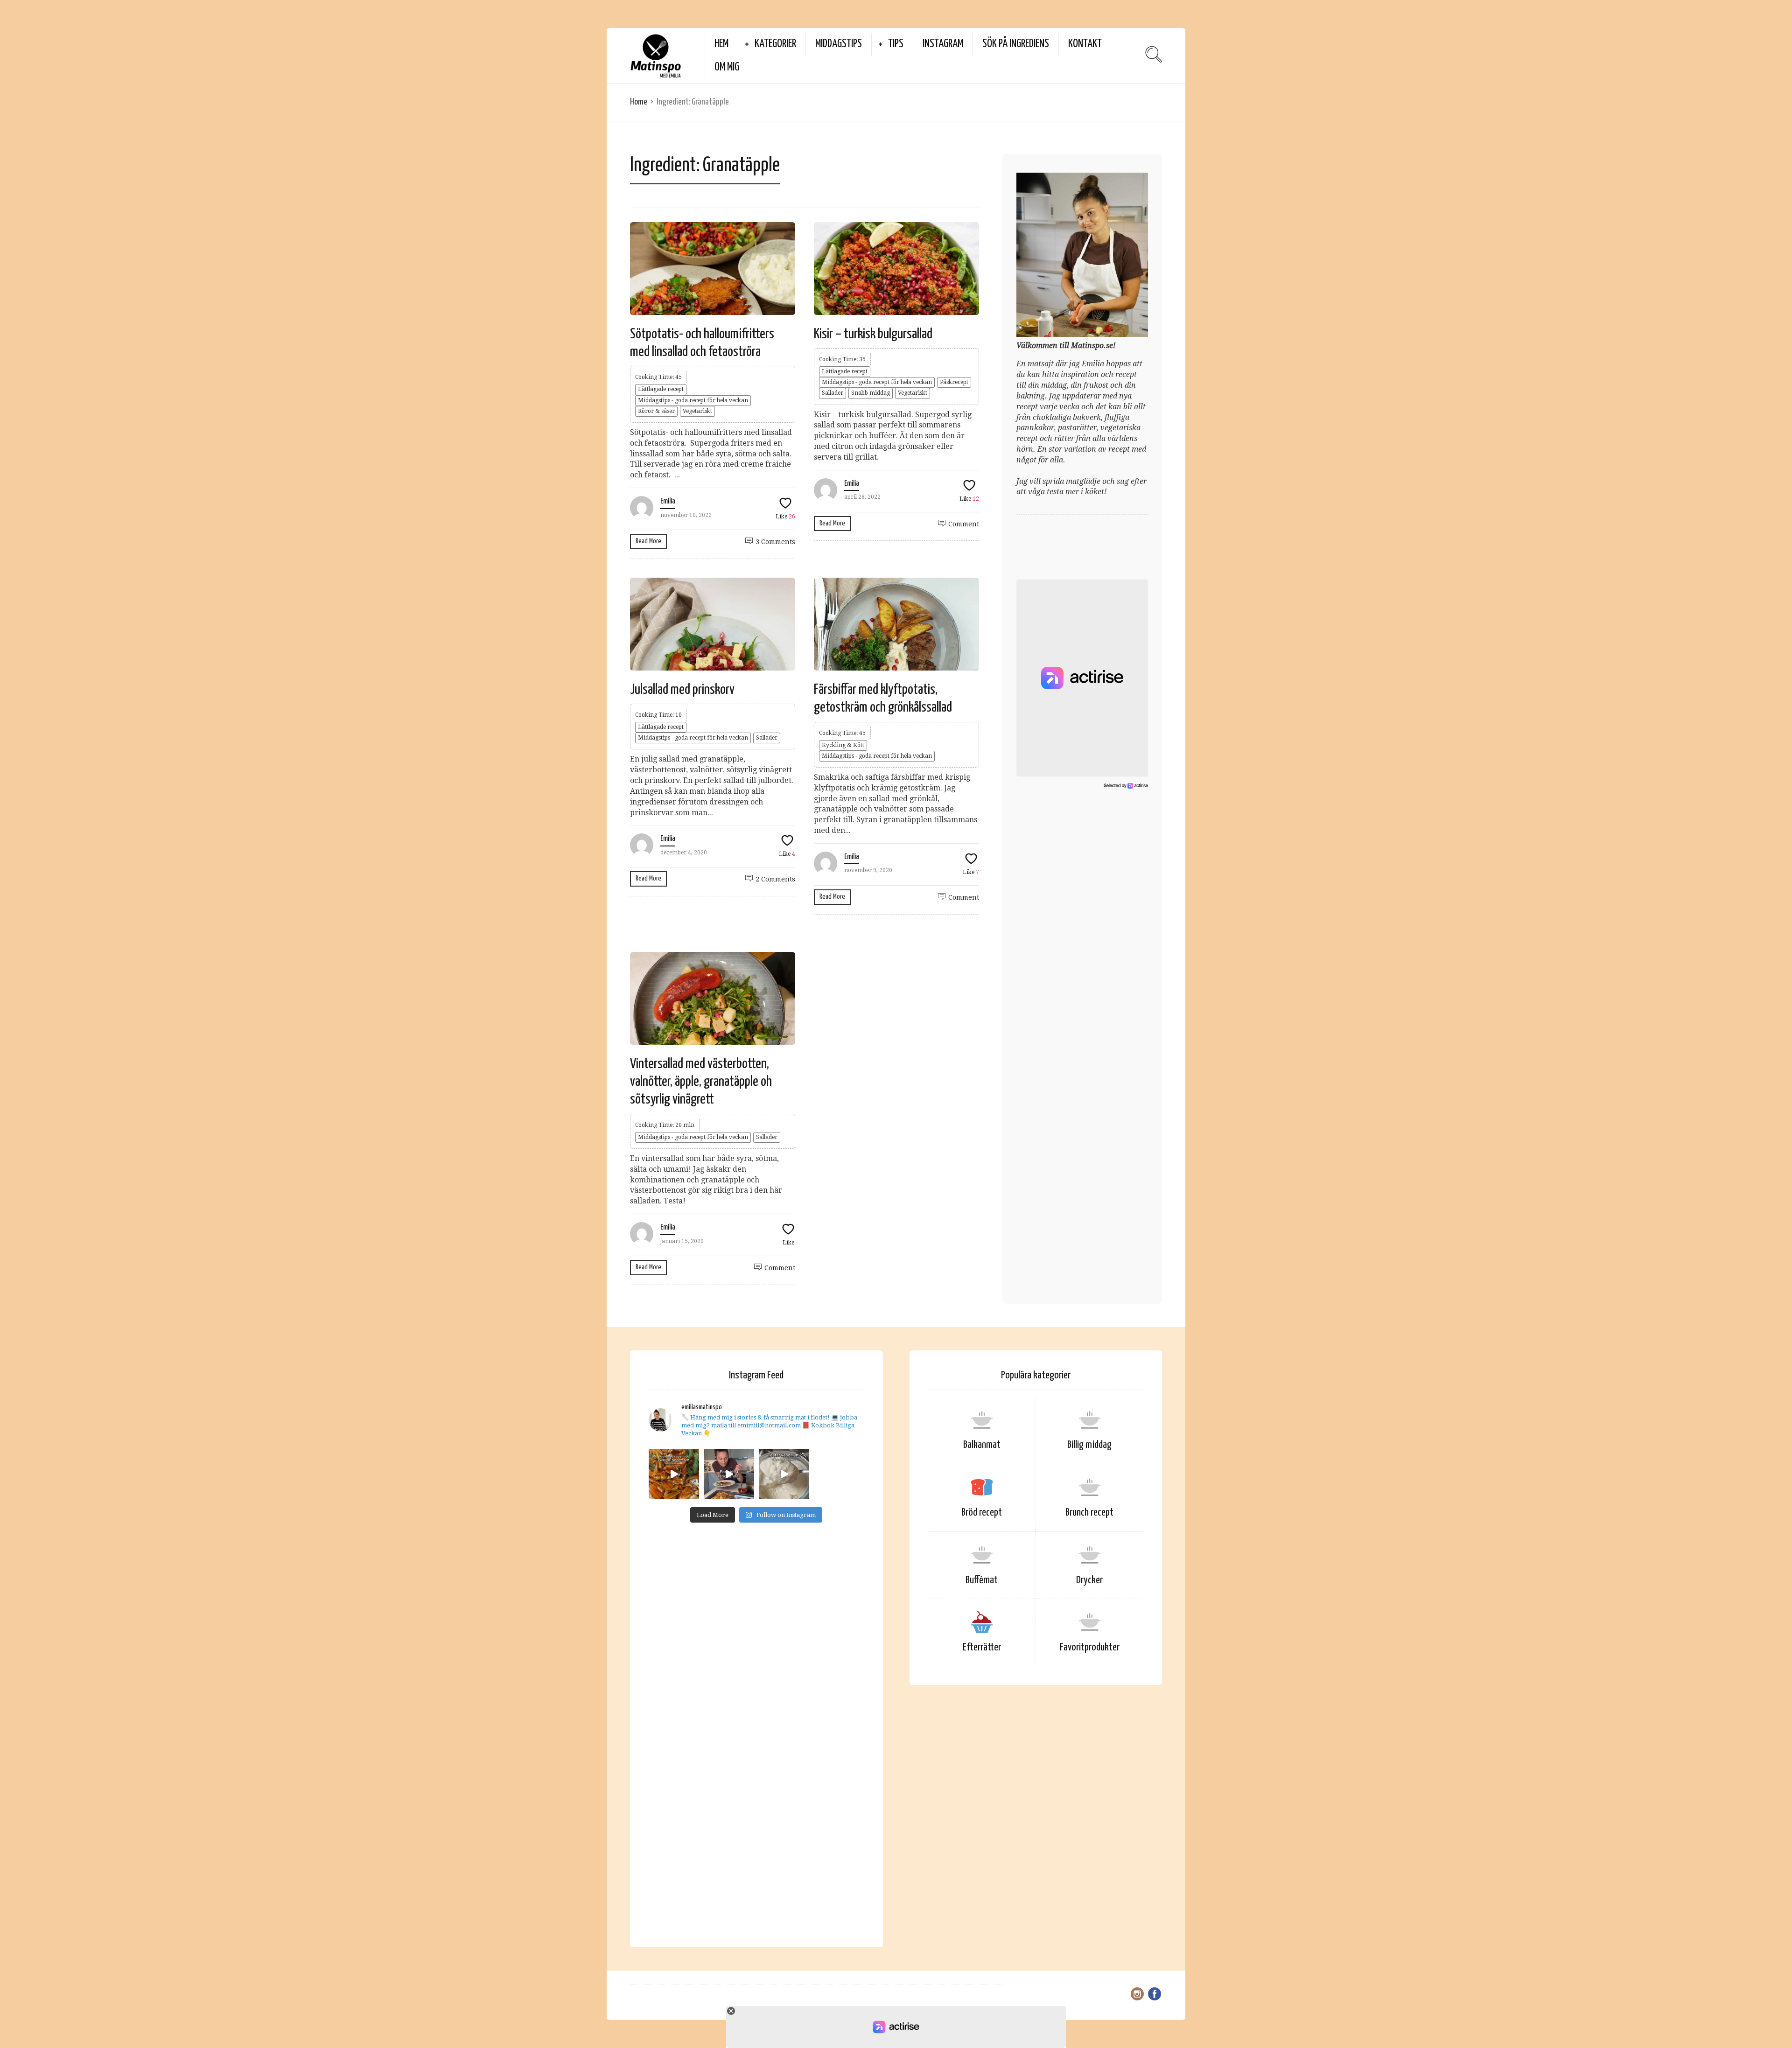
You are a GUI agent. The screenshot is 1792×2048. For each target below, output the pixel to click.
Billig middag (1089, 1445)
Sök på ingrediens (1016, 44)
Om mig (727, 67)
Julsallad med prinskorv (682, 690)
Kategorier (775, 44)
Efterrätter (982, 1647)
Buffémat (982, 1580)
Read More (648, 541)
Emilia (668, 501)
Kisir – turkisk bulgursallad (873, 334)
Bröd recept (982, 1513)
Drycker (1089, 1580)
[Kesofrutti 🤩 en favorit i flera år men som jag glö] (784, 1474)
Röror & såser (656, 411)
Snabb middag (871, 393)
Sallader (833, 393)
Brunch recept (1089, 1513)
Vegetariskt (697, 411)
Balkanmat (982, 1445)
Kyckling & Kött (843, 745)
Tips (896, 44)
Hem (721, 44)
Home (639, 102)
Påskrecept (954, 382)
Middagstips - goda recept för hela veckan (693, 400)
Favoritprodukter (1090, 1647)
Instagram (943, 44)
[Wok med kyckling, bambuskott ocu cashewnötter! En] (674, 1474)
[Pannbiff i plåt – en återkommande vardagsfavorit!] (729, 1474)
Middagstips (839, 44)
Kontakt (1085, 44)
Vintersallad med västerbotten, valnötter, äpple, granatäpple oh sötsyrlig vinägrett (701, 1082)
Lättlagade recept (661, 389)
